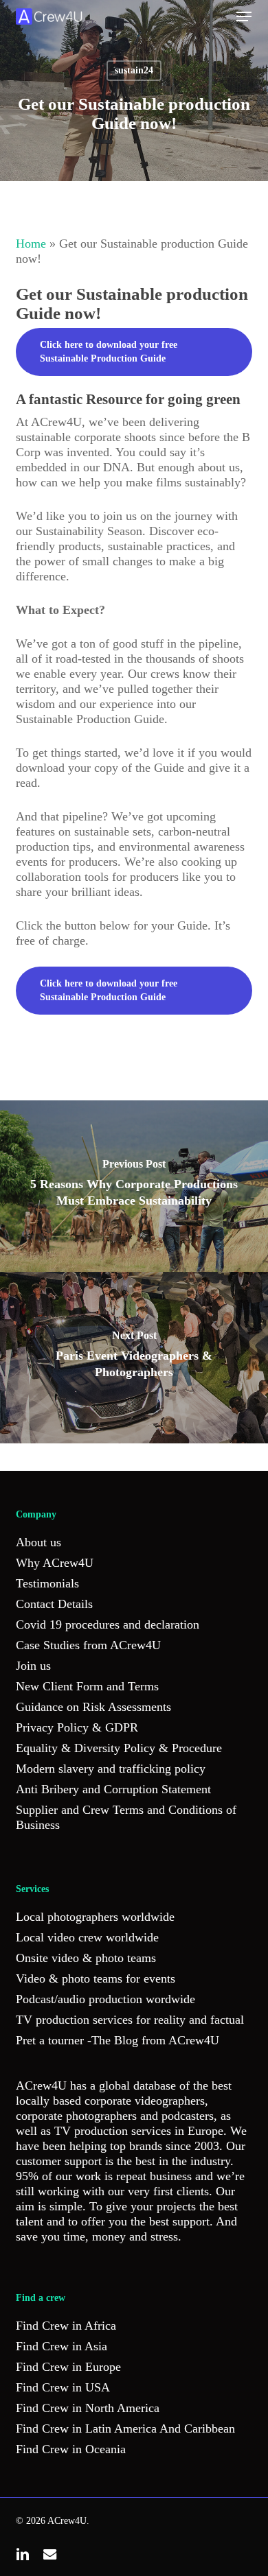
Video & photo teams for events (96, 1978)
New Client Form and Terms (87, 1686)
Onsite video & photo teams (86, 1958)
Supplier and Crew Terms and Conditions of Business (126, 1817)
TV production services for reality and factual (130, 2020)
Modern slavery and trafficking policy (111, 1769)
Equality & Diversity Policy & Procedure (119, 1748)
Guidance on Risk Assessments (93, 1707)
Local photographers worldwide (95, 1917)
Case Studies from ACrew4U (88, 1645)
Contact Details (54, 1604)
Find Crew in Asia (62, 2346)
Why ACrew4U (55, 1563)
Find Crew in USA (63, 2387)
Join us (33, 1666)
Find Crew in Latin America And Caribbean (125, 2429)
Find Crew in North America (88, 2408)
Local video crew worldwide (87, 1937)
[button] (244, 16)
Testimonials (47, 1583)
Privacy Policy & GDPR (77, 1727)
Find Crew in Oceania (71, 2449)
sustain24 (134, 70)
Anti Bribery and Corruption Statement (113, 1789)
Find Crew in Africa (66, 2326)
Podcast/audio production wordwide (105, 1999)
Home (31, 244)
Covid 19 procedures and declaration (108, 1624)
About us (38, 1542)
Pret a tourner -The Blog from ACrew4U (118, 2040)
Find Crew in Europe (68, 2367)
